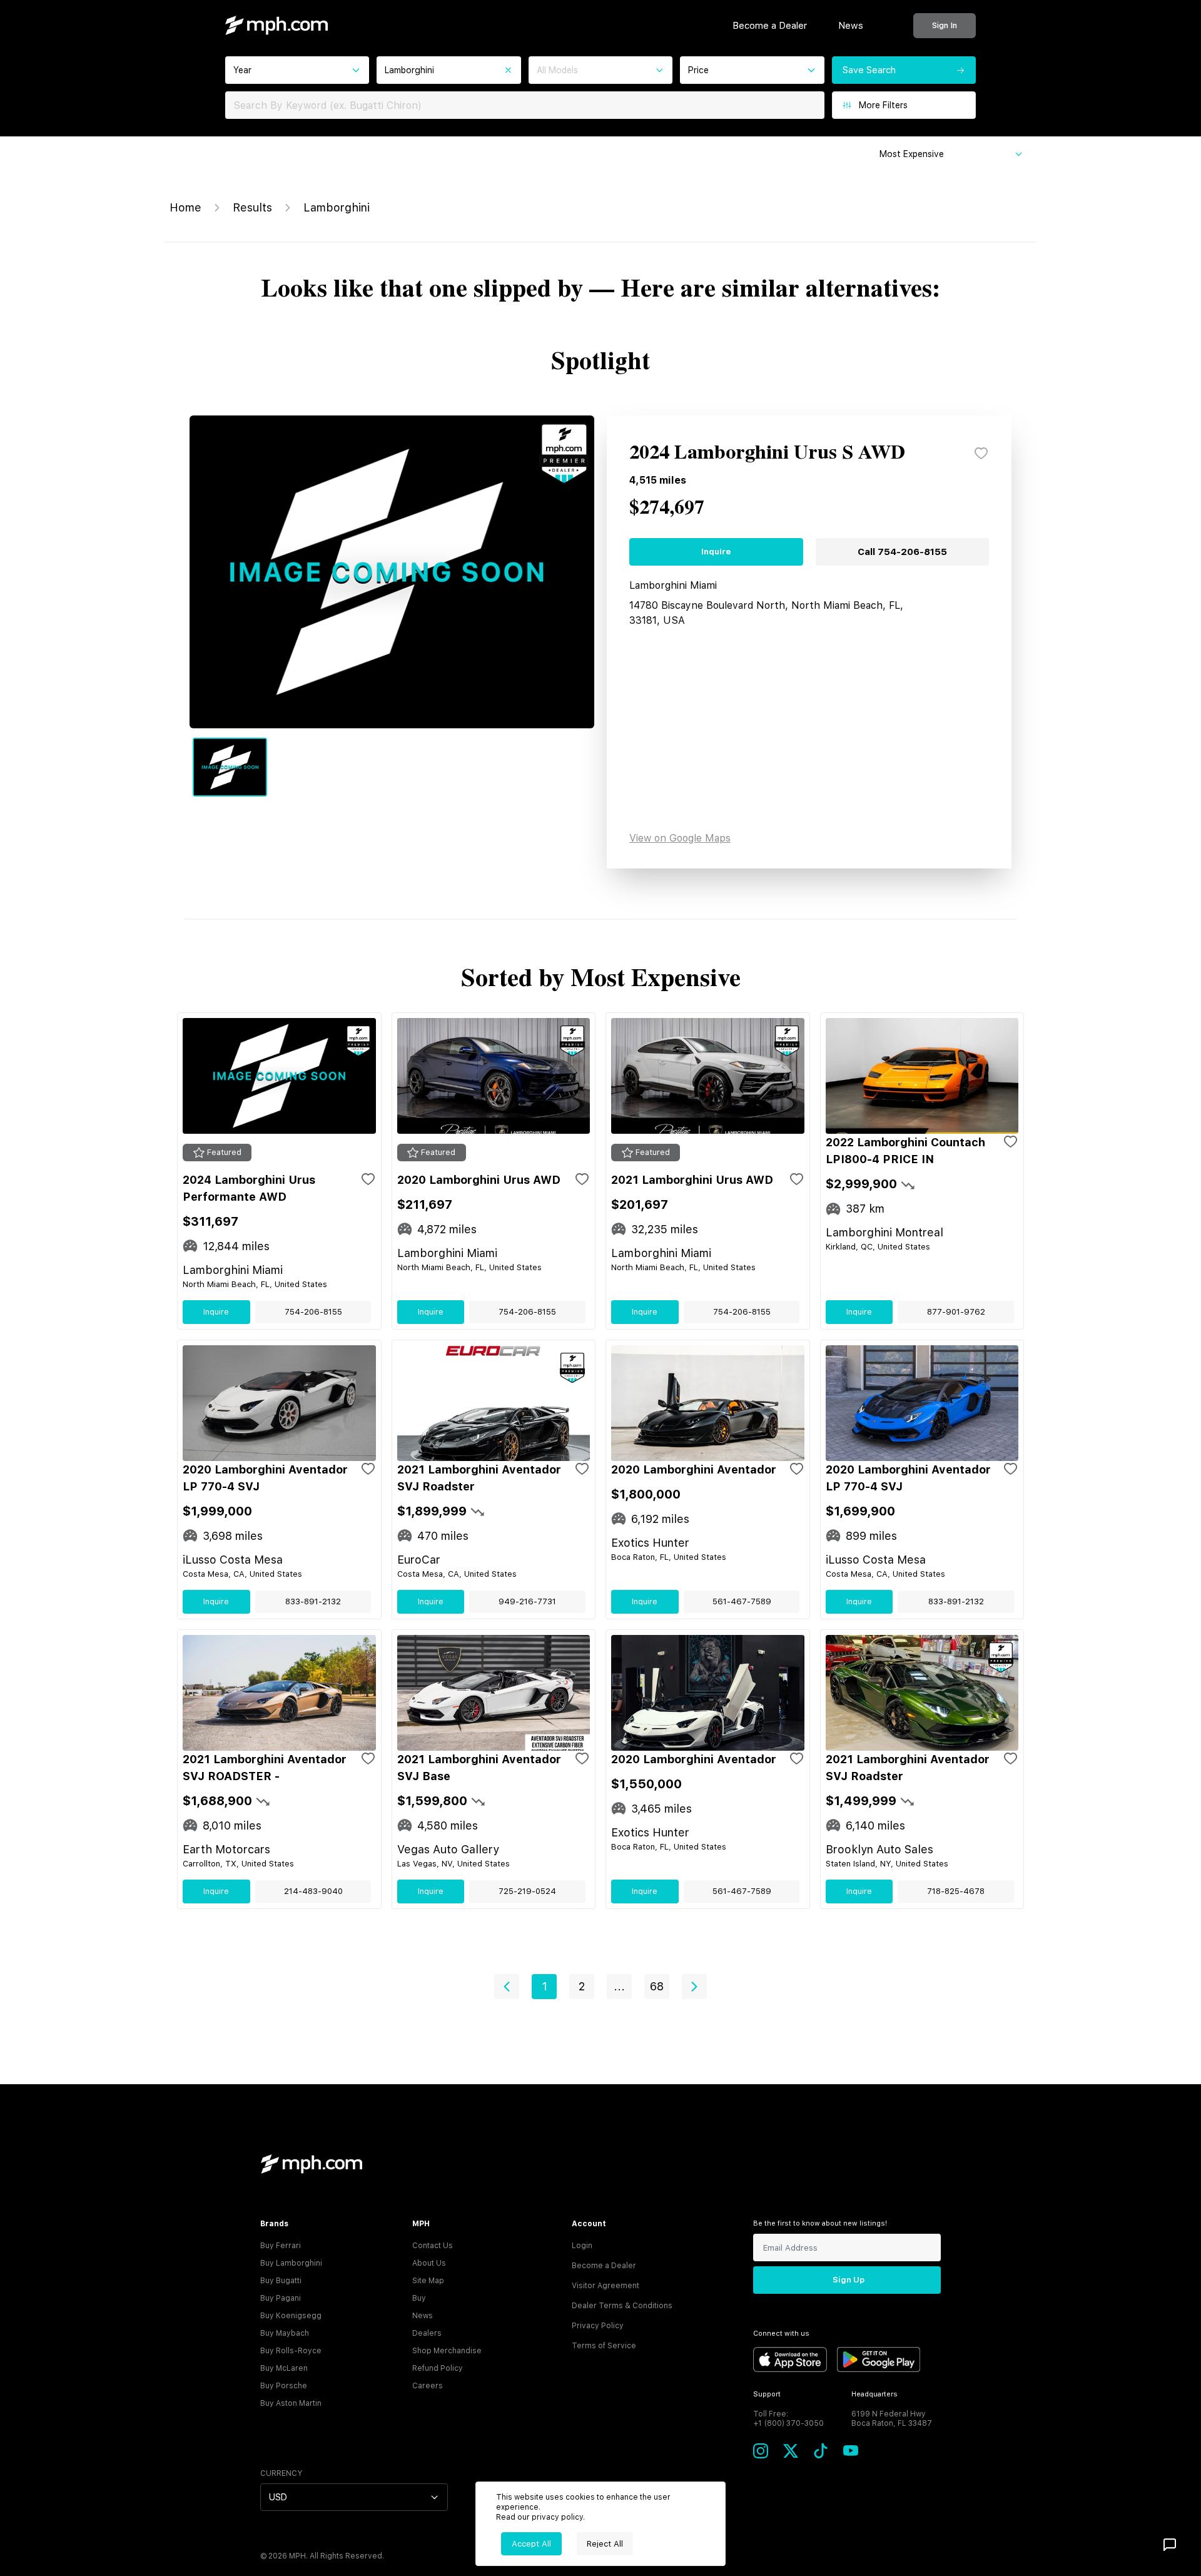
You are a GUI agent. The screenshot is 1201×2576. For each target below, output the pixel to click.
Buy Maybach (285, 2333)
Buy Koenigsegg (291, 2316)
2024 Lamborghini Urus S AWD (767, 453)
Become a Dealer (770, 26)
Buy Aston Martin (291, 2403)
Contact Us (433, 2246)
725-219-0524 (527, 1891)
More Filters (883, 105)
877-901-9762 (956, 1312)
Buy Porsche (284, 2386)
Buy (419, 2298)
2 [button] (582, 1986)
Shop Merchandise (447, 2351)
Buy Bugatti (281, 2281)
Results (252, 207)
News (851, 26)
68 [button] (657, 1986)
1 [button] (545, 1986)
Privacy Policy (598, 2326)
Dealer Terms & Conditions (622, 2306)
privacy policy (557, 2517)
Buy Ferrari (281, 2246)
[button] (507, 1987)
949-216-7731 (527, 1601)
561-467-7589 (742, 1601)
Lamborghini (337, 207)
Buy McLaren (284, 2368)
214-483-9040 (313, 1891)
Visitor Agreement (606, 2286)
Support (767, 2394)
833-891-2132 (313, 1601)
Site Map (428, 2281)
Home (185, 207)
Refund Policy (438, 2368)
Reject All (605, 2544)
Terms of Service (604, 2346)
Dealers (427, 2333)
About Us (429, 2263)
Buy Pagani (281, 2298)
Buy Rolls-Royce (291, 2351)
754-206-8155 (313, 1312)
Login (582, 2246)
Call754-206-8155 (902, 552)
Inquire (716, 552)
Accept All (531, 2544)
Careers (428, 2386)
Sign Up (849, 2280)
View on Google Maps (680, 838)
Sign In (945, 25)
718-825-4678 (956, 1891)
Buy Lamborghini (291, 2263)
